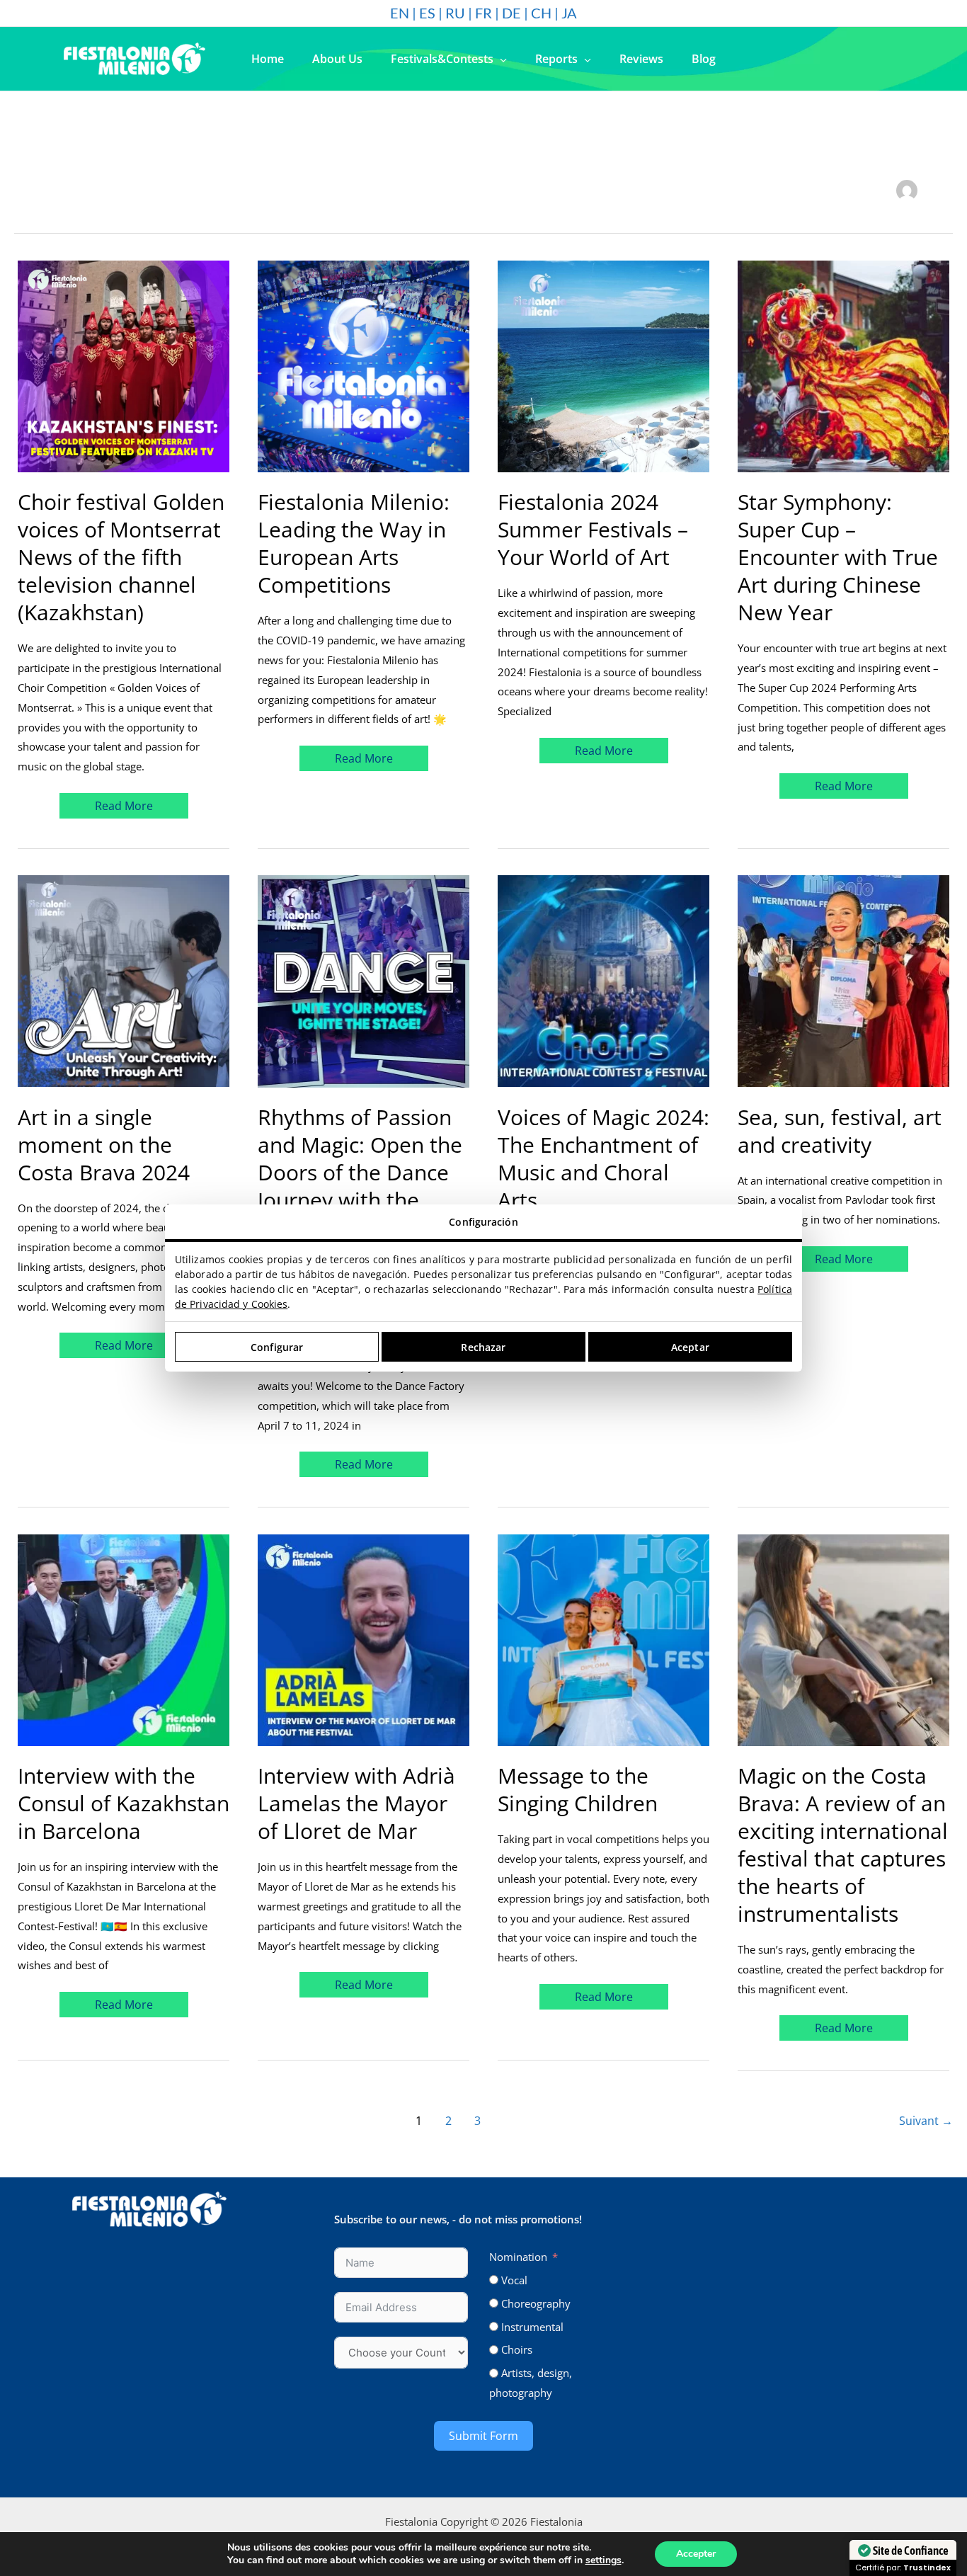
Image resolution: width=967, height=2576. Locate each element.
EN (400, 13)
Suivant (926, 2121)
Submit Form (483, 2436)
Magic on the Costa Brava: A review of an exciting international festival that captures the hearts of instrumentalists (843, 1845)
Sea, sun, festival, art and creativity (840, 1131)
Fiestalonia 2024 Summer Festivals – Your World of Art (593, 529)
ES (427, 13)
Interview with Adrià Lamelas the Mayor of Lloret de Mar (356, 1803)
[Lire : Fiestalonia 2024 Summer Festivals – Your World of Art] (603, 365)
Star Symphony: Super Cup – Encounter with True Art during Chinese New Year (838, 557)
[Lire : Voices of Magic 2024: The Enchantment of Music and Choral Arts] (603, 980)
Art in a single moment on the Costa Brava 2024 (104, 1145)
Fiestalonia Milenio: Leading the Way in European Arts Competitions (354, 543)
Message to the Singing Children (578, 1789)
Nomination (518, 2257)
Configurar (277, 1347)
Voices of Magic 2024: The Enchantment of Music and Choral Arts (603, 1158)
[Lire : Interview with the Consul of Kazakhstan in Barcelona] (124, 1639)
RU (455, 13)
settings (603, 2560)
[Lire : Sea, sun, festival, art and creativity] (843, 980)
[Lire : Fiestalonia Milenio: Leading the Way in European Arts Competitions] (364, 365)
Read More (128, 803)
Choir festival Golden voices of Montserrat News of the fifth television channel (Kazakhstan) (121, 557)
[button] (500, 59)
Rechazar (483, 1347)
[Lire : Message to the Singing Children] (603, 1639)
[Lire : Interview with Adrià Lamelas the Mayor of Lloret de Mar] (364, 1639)
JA (569, 13)
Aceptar (690, 1347)
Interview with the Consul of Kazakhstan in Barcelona (124, 1803)
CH (541, 13)
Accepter (696, 2554)
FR (483, 13)
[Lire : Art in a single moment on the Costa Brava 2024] (124, 980)
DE (511, 13)
